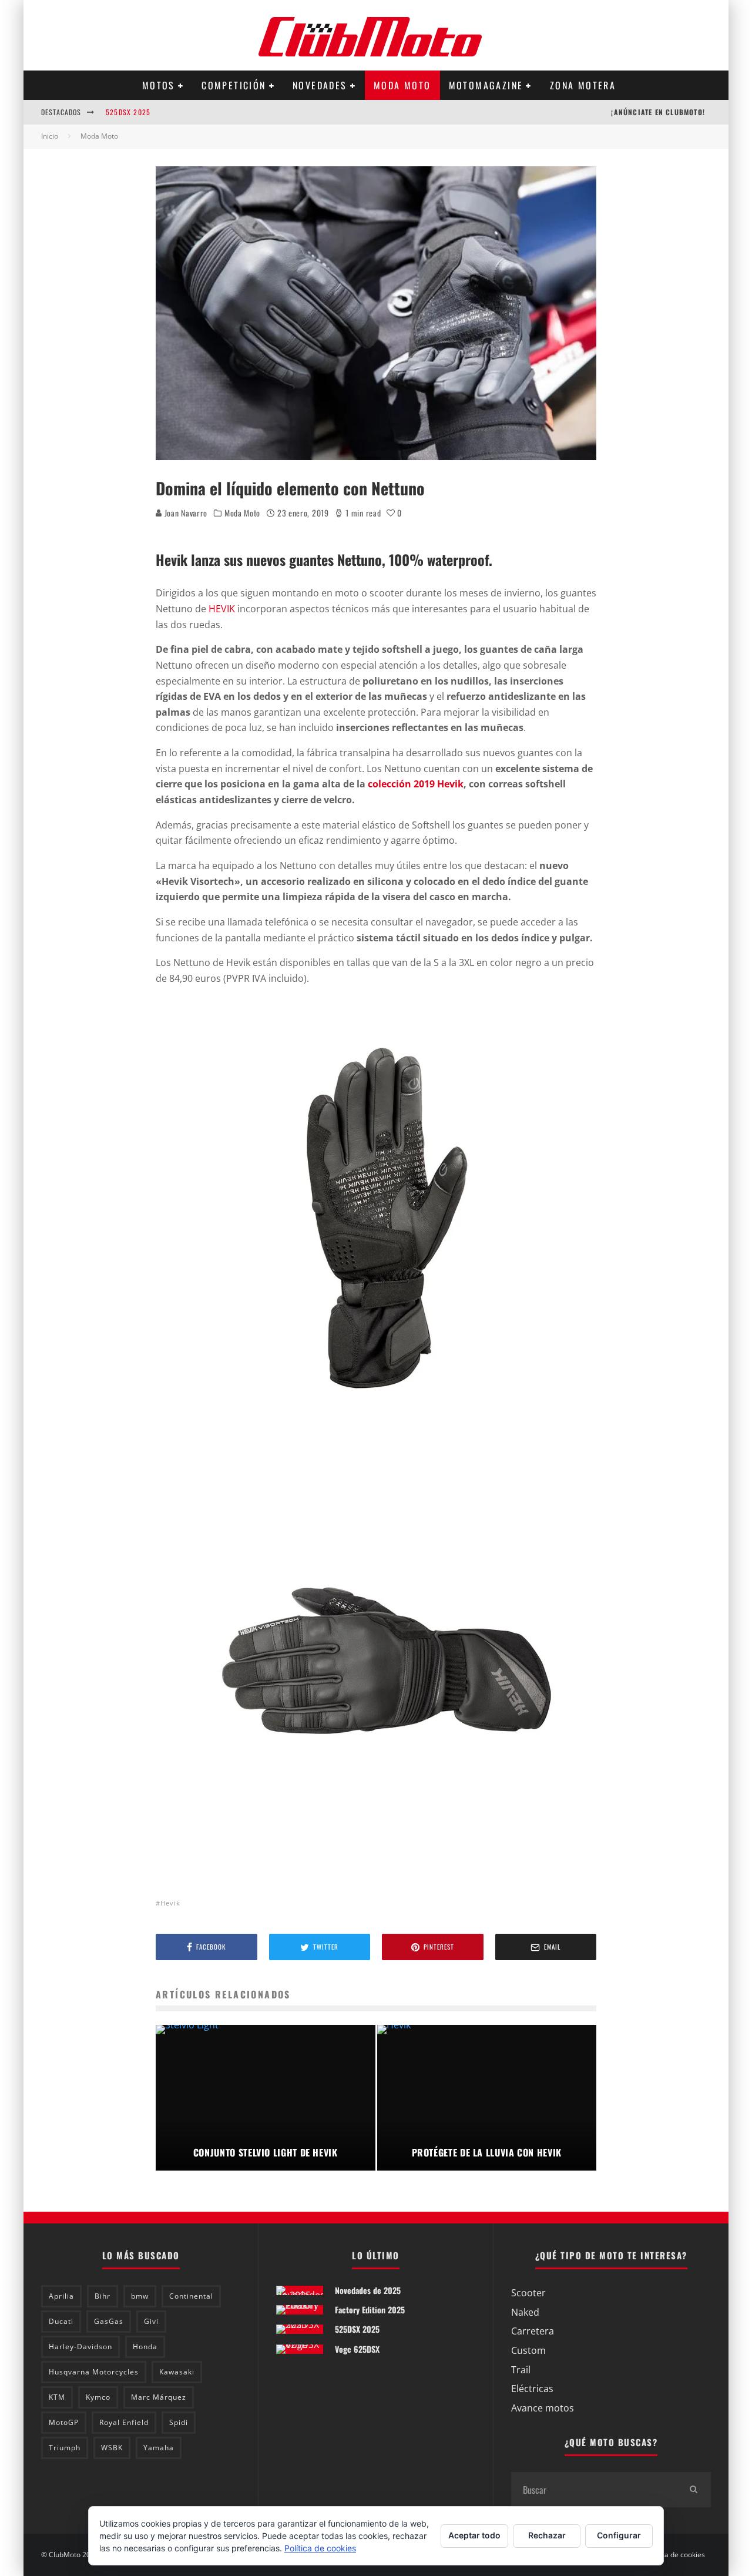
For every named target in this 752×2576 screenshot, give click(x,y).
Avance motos (543, 2408)
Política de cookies (675, 2555)
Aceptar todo (474, 2535)
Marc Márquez (159, 2397)
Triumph (65, 2448)
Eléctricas (532, 2389)
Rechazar (547, 2535)
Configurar (619, 2535)
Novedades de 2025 (368, 2290)
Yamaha (159, 2448)
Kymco (98, 2397)
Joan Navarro (185, 513)
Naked (525, 2312)
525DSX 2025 (128, 112)
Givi (151, 2321)
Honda (145, 2347)
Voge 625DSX (357, 2349)
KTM (57, 2397)
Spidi (179, 2422)
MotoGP (64, 2422)
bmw (140, 2296)
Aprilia (61, 2296)
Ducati (61, 2321)
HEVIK (222, 609)
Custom (528, 2350)
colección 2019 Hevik (416, 784)
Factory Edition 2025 (370, 2310)
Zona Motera (583, 85)
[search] (693, 2490)
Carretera (533, 2331)
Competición (234, 85)
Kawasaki (177, 2372)
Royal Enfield (124, 2422)
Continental (191, 2296)
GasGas (109, 2321)
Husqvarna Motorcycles (94, 2372)
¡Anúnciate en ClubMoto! (658, 112)
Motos (159, 85)
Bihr (103, 2296)
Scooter (528, 2293)
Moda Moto (402, 85)
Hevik (170, 1903)
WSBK (112, 2448)
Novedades (320, 85)
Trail (521, 2370)
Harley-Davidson (80, 2347)
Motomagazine (486, 85)
